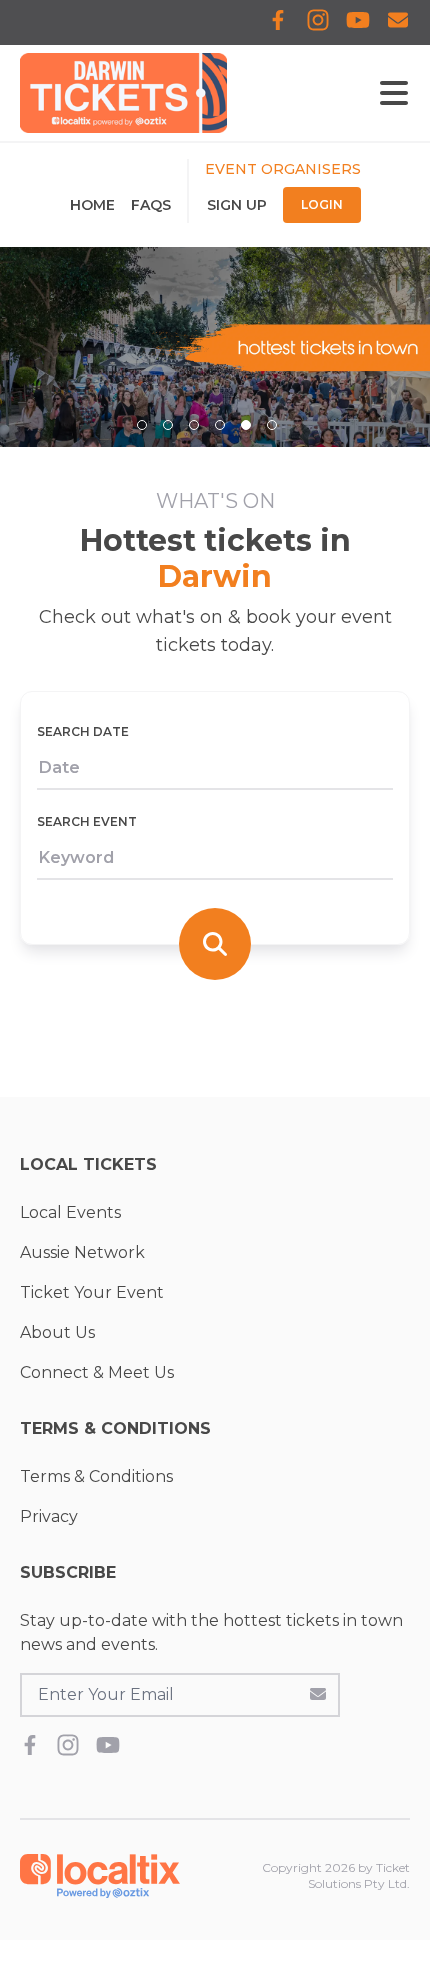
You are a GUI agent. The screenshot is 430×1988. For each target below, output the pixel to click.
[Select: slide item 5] (246, 425)
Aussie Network (82, 1252)
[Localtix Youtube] (358, 22)
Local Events (70, 1212)
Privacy (49, 1516)
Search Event (87, 821)
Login (322, 204)
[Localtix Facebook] (278, 22)
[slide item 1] (142, 425)
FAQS (151, 205)
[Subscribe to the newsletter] (318, 1693)
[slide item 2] (168, 425)
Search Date (83, 731)
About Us (57, 1332)
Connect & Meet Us (97, 1372)
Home (92, 205)
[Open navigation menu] (394, 93)
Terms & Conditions (96, 1476)
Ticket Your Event (92, 1292)
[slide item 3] (194, 425)
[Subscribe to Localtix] (398, 22)
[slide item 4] (220, 425)
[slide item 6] (272, 425)
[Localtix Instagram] (318, 22)
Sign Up (237, 205)
